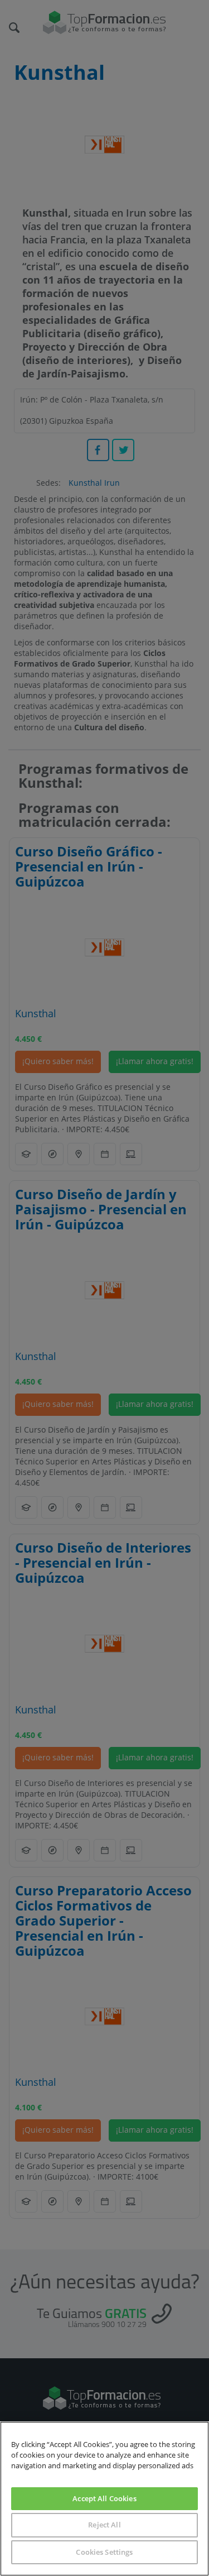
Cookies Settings (104, 2552)
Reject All (104, 2525)
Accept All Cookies (104, 2498)
